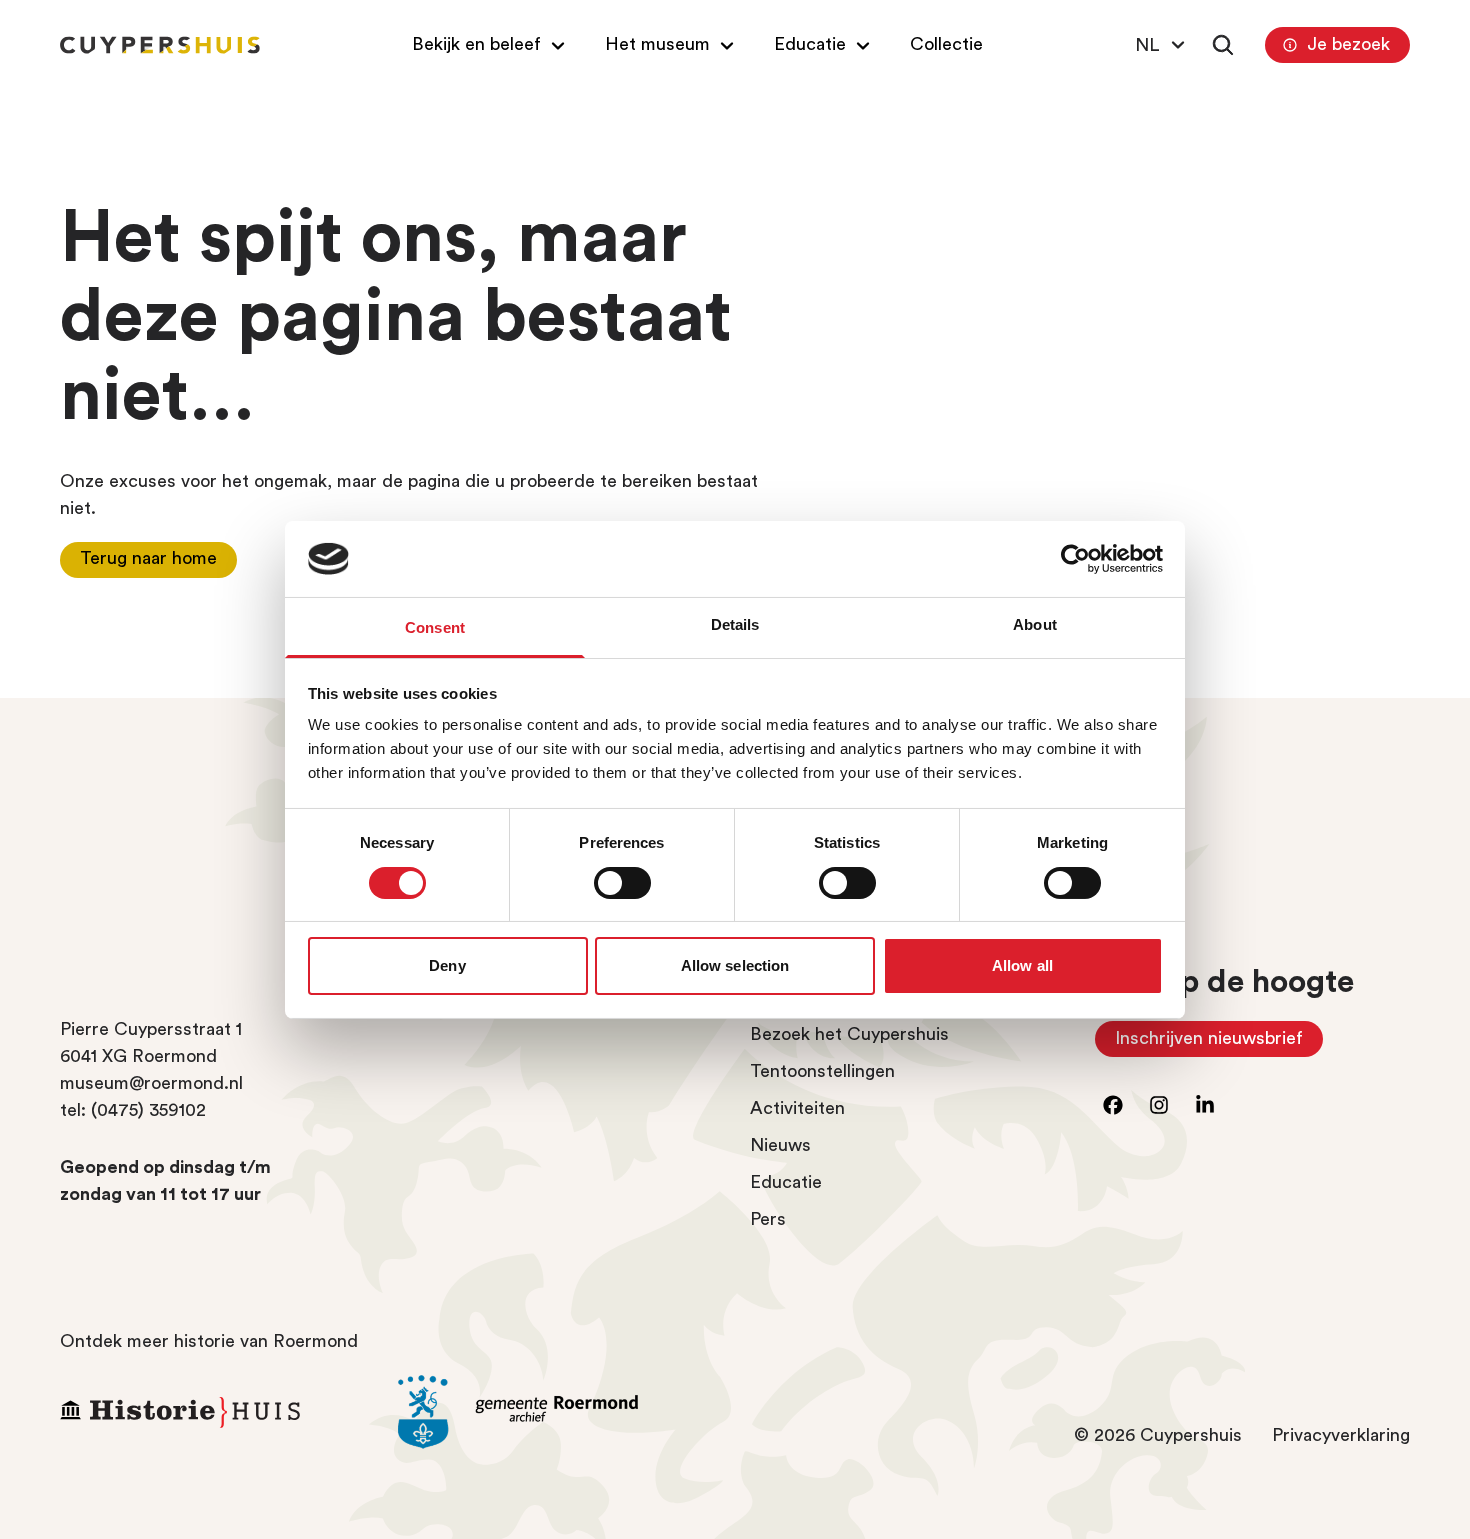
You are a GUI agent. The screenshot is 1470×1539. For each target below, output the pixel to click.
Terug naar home (148, 558)
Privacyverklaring (1341, 1435)
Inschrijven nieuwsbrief (1219, 1043)
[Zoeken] (1223, 45)
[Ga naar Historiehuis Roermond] (214, 1412)
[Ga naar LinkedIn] (1205, 1105)
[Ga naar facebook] (1113, 1105)
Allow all (1022, 965)
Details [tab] (735, 624)
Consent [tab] (435, 627)
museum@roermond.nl (151, 1083)
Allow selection (735, 965)
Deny (447, 965)
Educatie (786, 1182)
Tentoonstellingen (822, 1071)
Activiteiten (797, 1108)
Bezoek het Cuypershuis (849, 1034)
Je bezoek (1348, 44)
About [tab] (1035, 624)
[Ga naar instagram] (1159, 1105)
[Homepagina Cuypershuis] (160, 45)
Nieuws (780, 1145)
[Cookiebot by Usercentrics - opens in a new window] (1075, 559)
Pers (768, 1219)
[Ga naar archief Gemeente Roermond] (552, 1412)
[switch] (622, 883)
